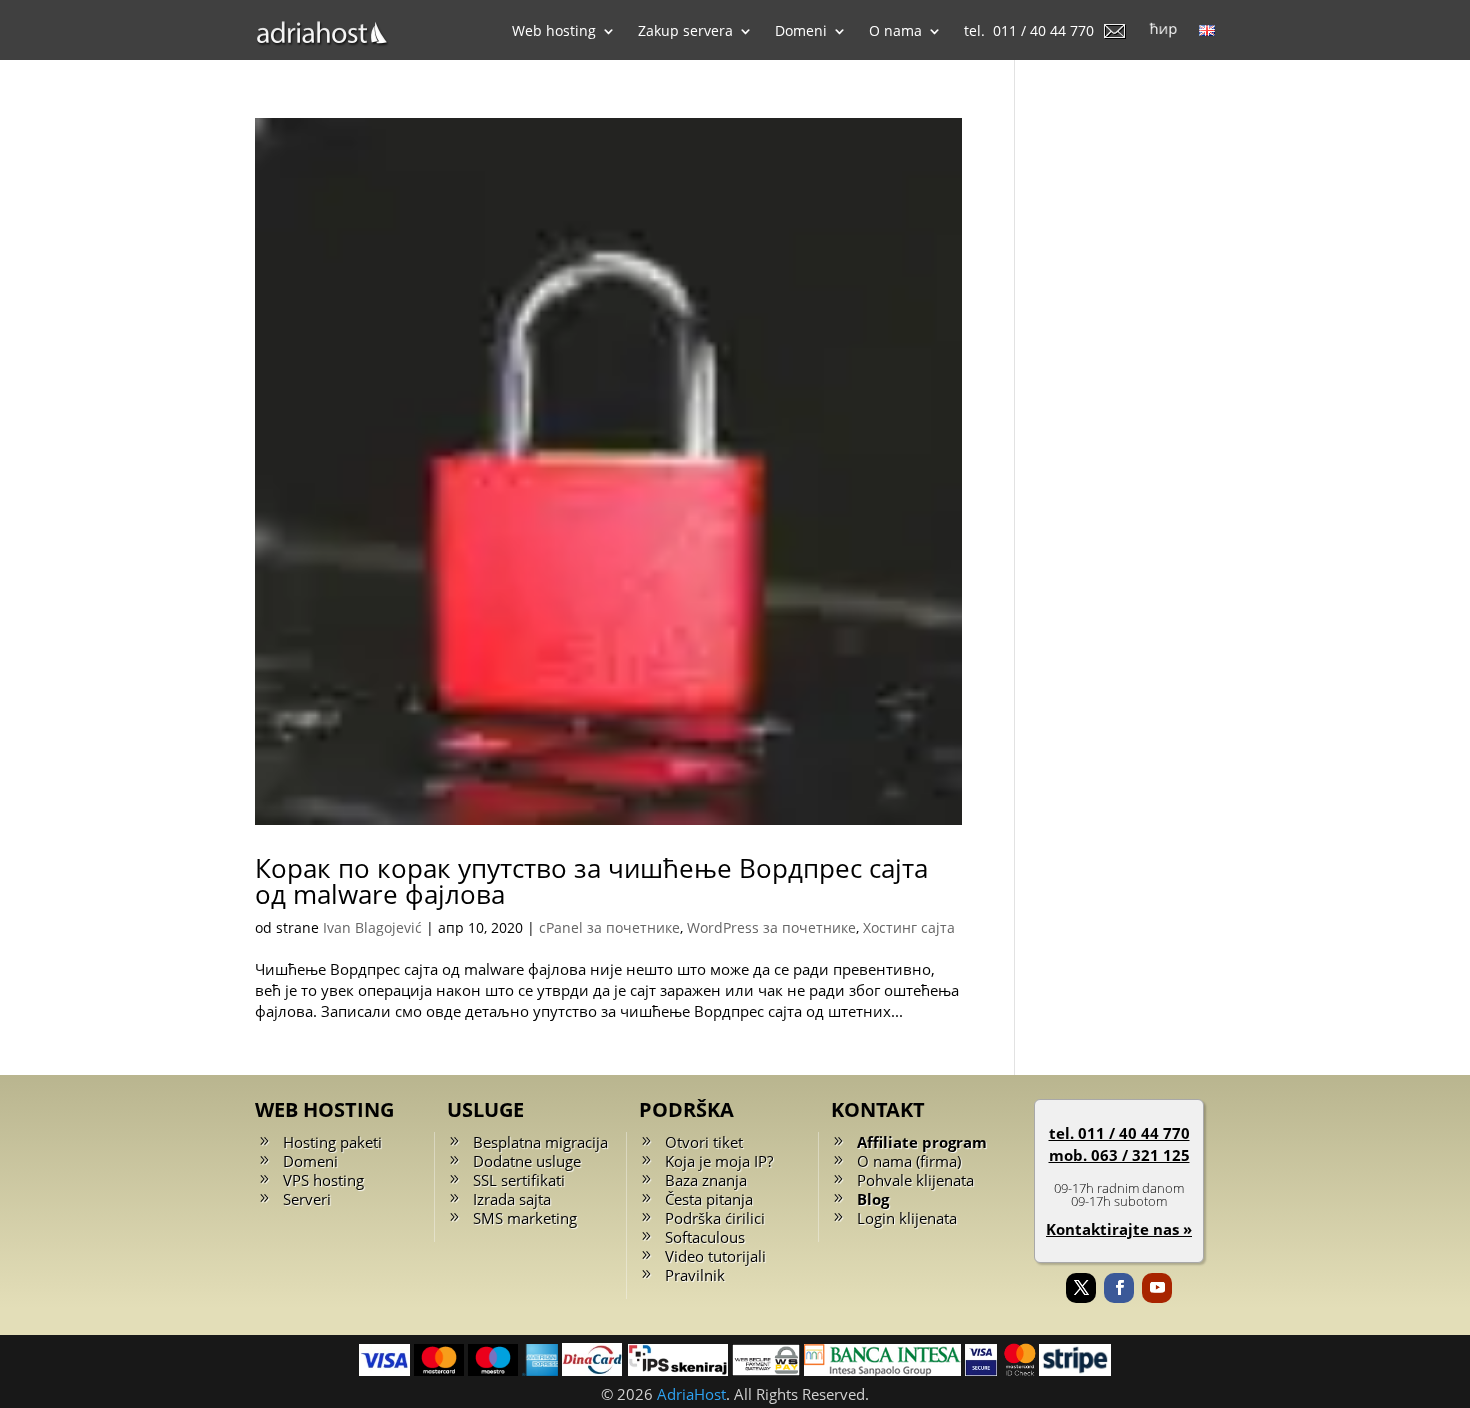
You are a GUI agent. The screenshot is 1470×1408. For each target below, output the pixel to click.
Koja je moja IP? (719, 1161)
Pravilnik (695, 1275)
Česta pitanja (709, 1199)
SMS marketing (525, 1218)
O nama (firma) (909, 1161)
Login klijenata (907, 1218)
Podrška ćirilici (715, 1218)
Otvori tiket (704, 1142)
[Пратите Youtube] (1157, 1288)
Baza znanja (706, 1180)
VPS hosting (323, 1180)
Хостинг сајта (909, 927)
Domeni (310, 1161)
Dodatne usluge (527, 1161)
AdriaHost (691, 1394)
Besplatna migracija (540, 1142)
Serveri (307, 1199)
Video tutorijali (715, 1256)
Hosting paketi (332, 1142)
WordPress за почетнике (771, 927)
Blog (873, 1199)
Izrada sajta (512, 1199)
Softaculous (705, 1237)
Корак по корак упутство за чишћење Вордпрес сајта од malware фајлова (591, 881)
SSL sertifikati (519, 1180)
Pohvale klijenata (915, 1180)
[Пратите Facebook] (1119, 1288)
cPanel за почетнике (609, 927)
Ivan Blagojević (372, 927)
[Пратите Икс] (1081, 1288)
